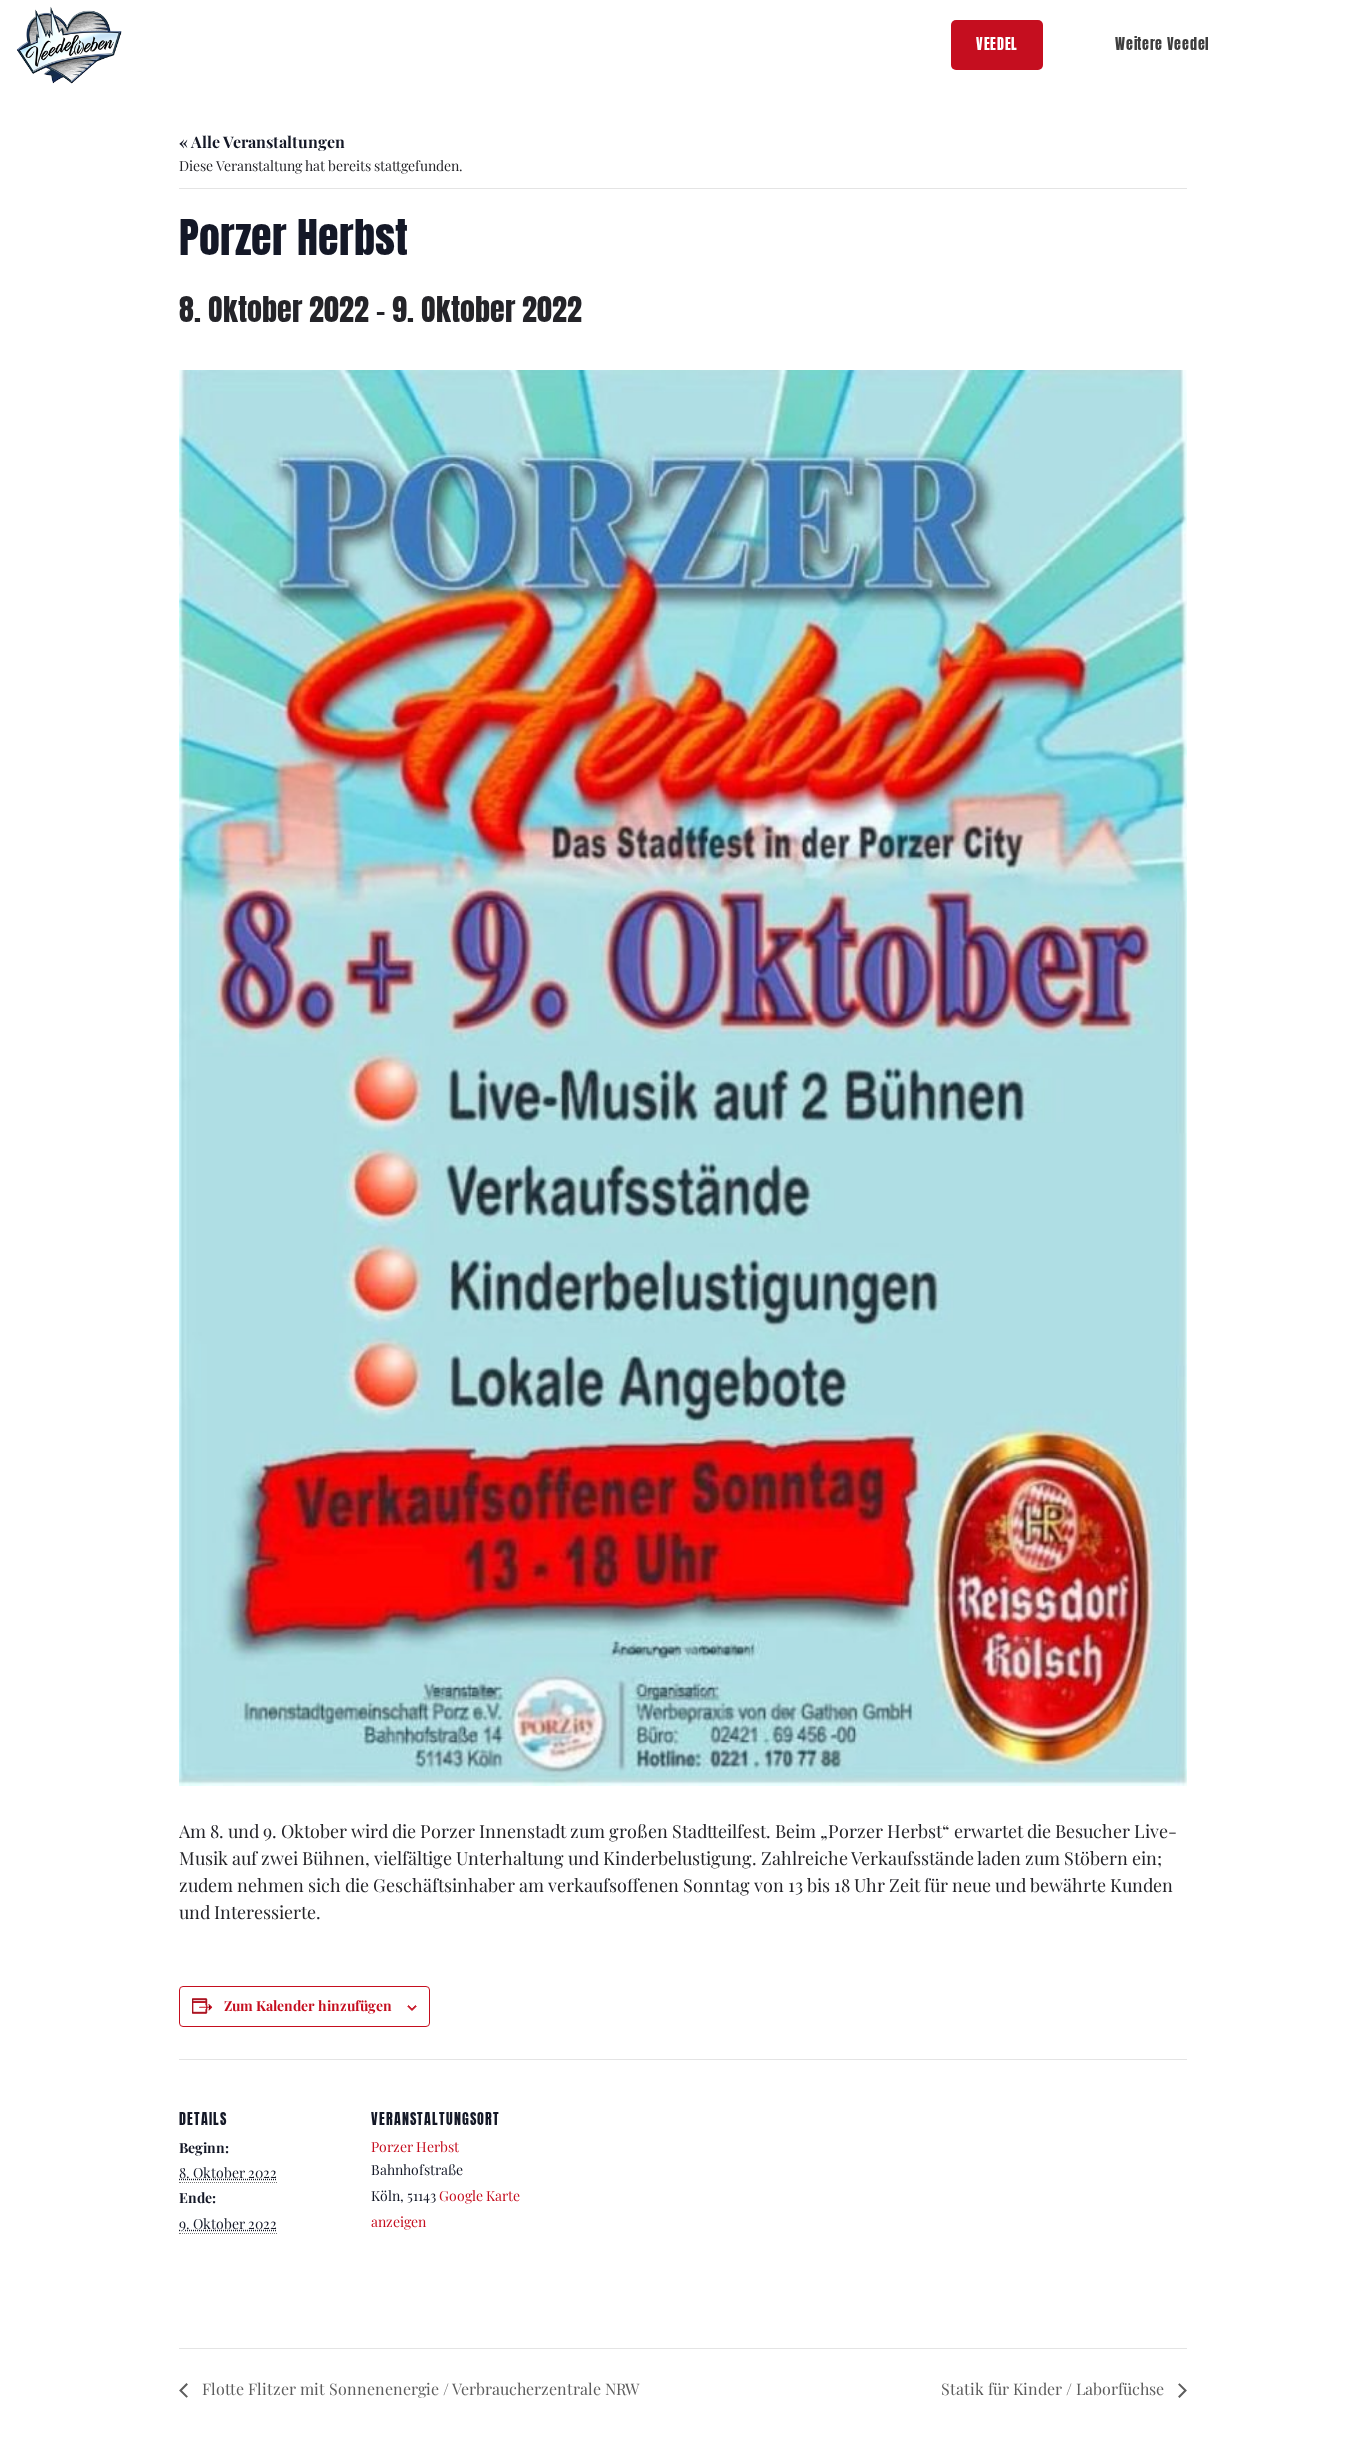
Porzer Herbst (415, 2146)
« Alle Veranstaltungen (262, 141)
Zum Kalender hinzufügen (308, 2005)
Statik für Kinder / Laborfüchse (1054, 2388)
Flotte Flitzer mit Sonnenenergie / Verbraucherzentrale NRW (418, 2388)
